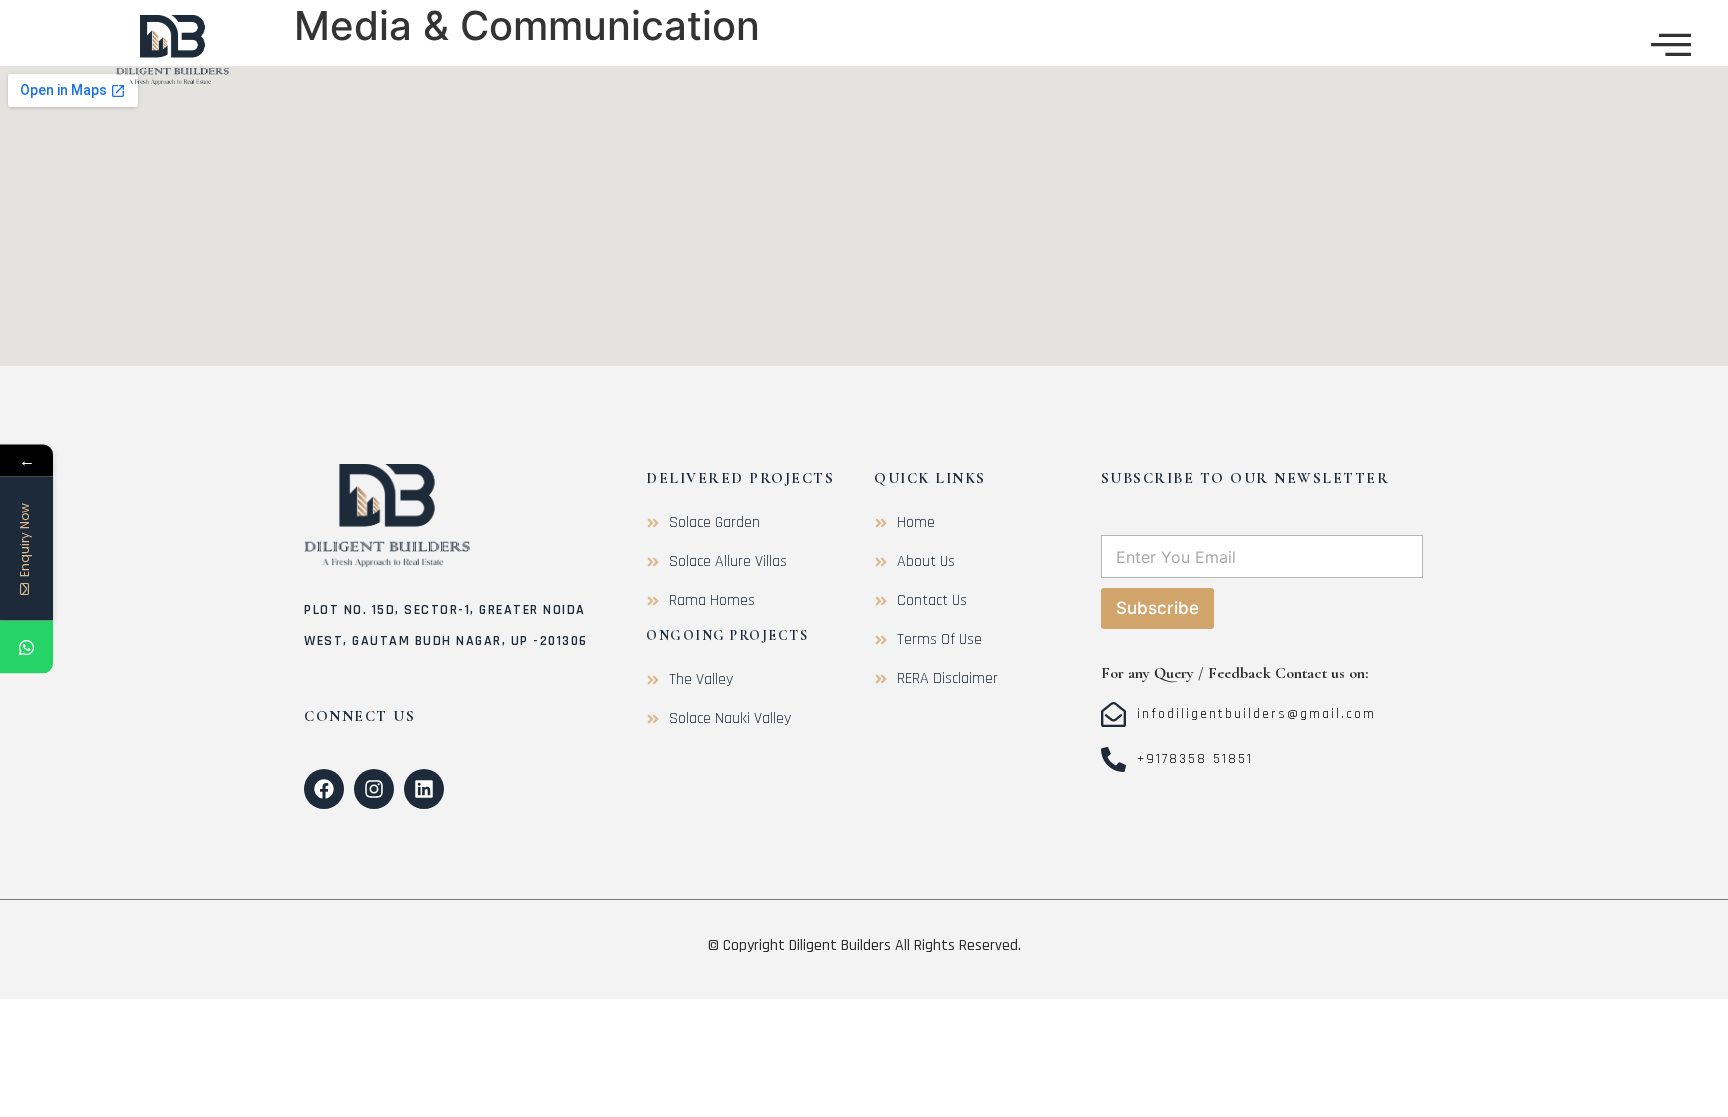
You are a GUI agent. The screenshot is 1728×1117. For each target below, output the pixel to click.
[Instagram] (374, 789)
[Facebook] (324, 789)
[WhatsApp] (26, 646)
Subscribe (1157, 608)
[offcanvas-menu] (1671, 44)
